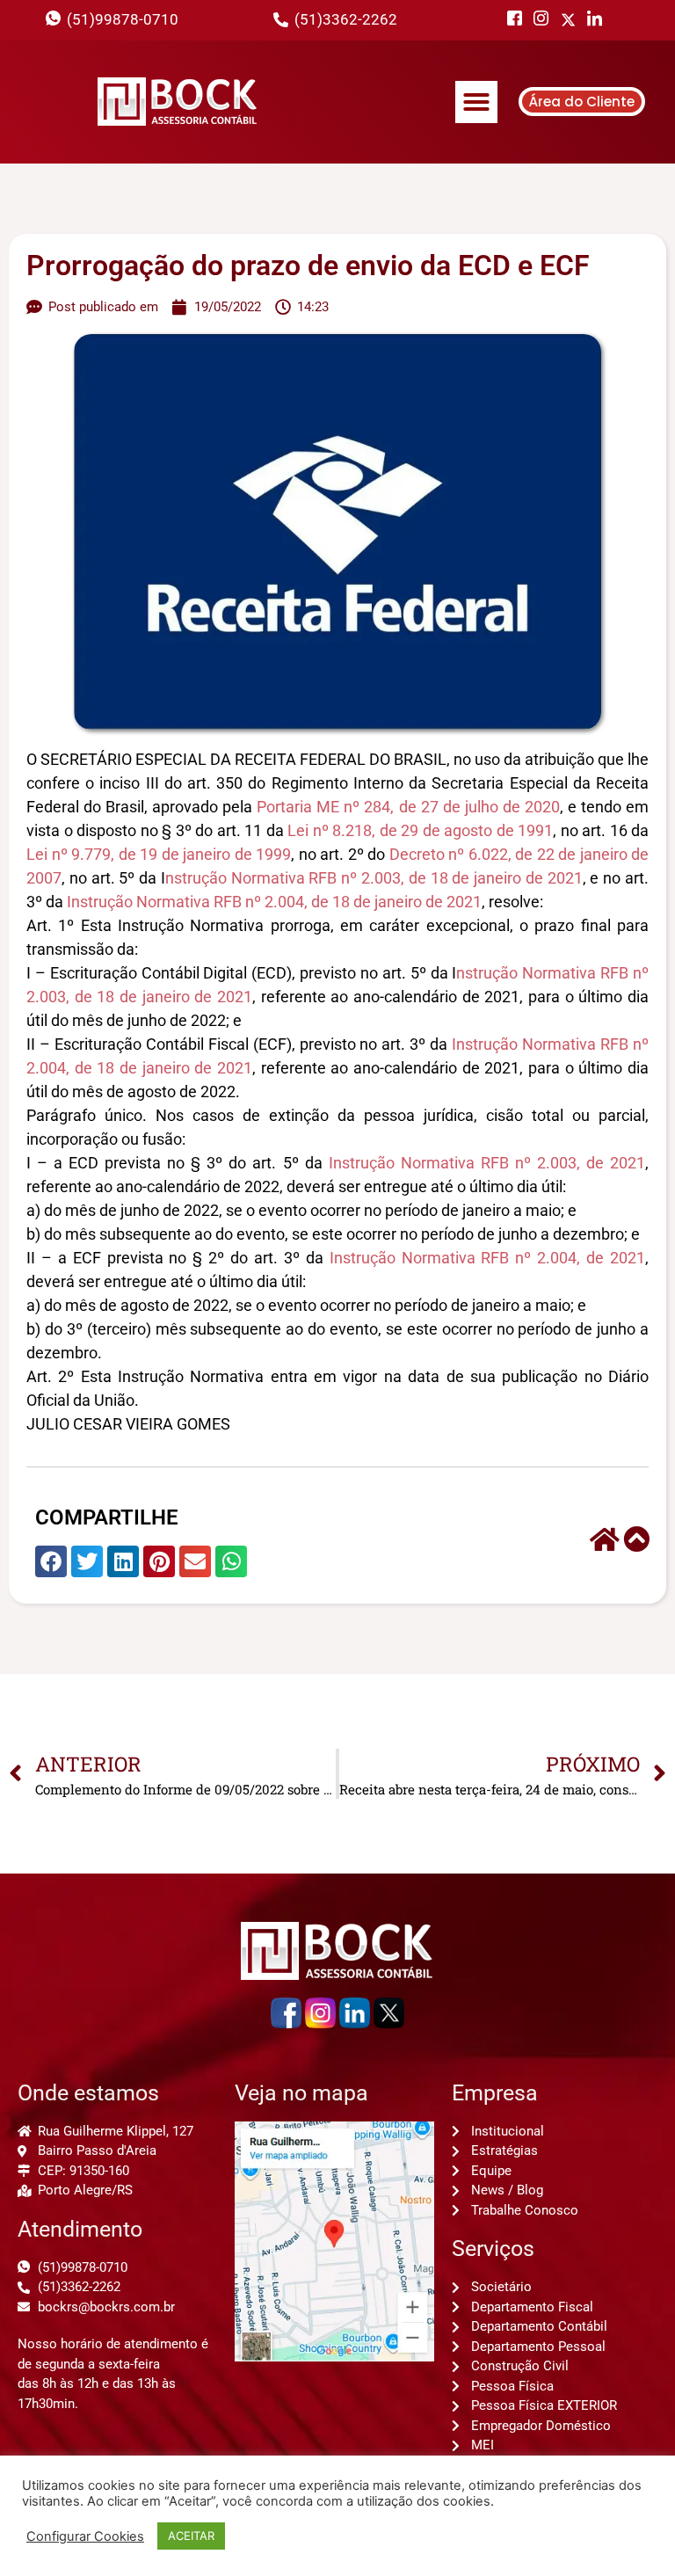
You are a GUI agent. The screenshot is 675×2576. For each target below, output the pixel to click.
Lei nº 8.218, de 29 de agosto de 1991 (420, 830)
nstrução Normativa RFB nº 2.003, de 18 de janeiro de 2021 (374, 878)
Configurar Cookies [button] (85, 2536)
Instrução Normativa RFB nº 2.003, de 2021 (487, 1163)
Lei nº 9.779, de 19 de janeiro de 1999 (159, 854)
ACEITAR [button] (191, 2536)
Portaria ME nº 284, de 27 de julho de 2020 (408, 807)
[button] (476, 102)
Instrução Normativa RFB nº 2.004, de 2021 (487, 1258)
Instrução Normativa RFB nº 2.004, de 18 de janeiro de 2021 (274, 902)
